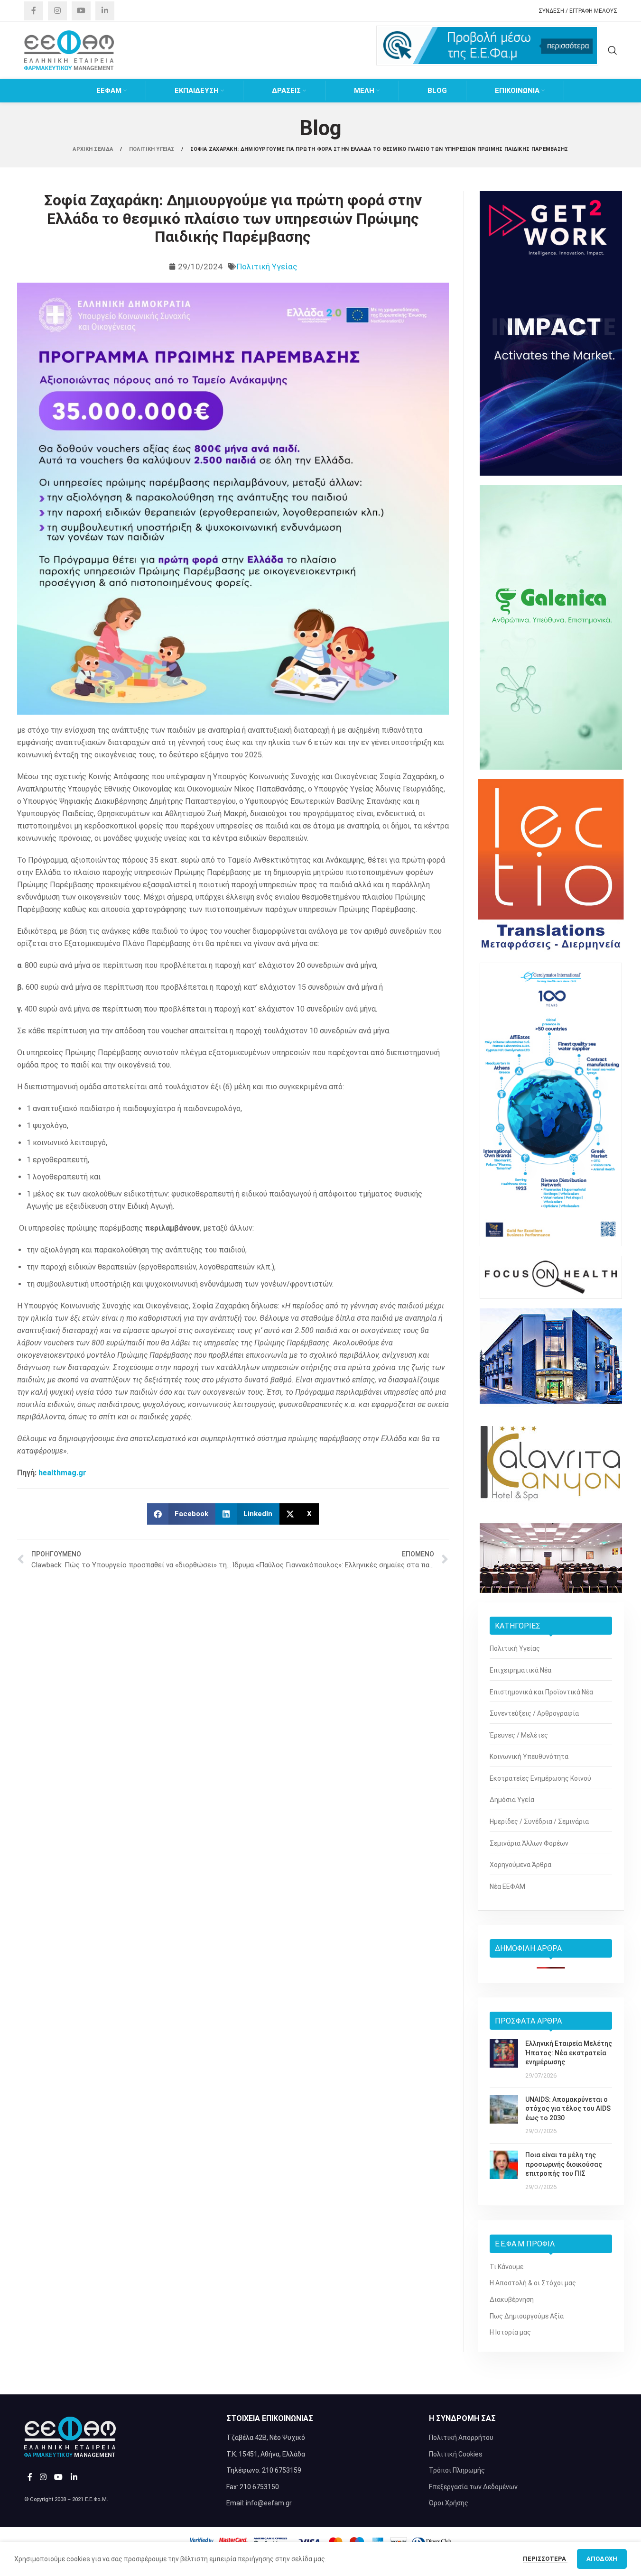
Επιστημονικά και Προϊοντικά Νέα (541, 1692)
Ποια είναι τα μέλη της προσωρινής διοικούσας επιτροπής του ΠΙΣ (564, 2164)
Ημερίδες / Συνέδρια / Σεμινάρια (539, 1822)
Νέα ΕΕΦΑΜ (507, 1886)
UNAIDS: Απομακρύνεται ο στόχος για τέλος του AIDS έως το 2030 (568, 2109)
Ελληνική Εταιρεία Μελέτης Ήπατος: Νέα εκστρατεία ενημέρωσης (569, 2053)
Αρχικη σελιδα (93, 149)
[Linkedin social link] (105, 11)
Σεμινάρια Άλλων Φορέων (529, 1843)
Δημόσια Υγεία (512, 1800)
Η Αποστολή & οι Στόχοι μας (533, 2283)
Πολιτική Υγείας (267, 267)
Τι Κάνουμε (506, 2267)
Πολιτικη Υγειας (153, 149)
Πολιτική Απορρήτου (461, 2438)
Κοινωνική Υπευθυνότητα (529, 1757)
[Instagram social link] (57, 11)
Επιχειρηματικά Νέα (520, 1670)
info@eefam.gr (269, 2503)
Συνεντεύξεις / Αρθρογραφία (534, 1713)
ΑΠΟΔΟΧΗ (602, 2559)
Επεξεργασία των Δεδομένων (473, 2487)
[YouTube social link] (81, 11)
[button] (181, 1514)
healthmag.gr (62, 1473)
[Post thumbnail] (504, 2060)
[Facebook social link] (34, 11)
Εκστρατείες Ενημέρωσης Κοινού (540, 1778)
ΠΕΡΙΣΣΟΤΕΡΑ (545, 2559)
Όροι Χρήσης (449, 2503)
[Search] (613, 50)
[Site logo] (69, 50)
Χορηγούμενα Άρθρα (520, 1865)
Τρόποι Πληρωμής (457, 2470)
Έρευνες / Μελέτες (519, 1735)
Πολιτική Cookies (456, 2454)
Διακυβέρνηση (512, 2300)
